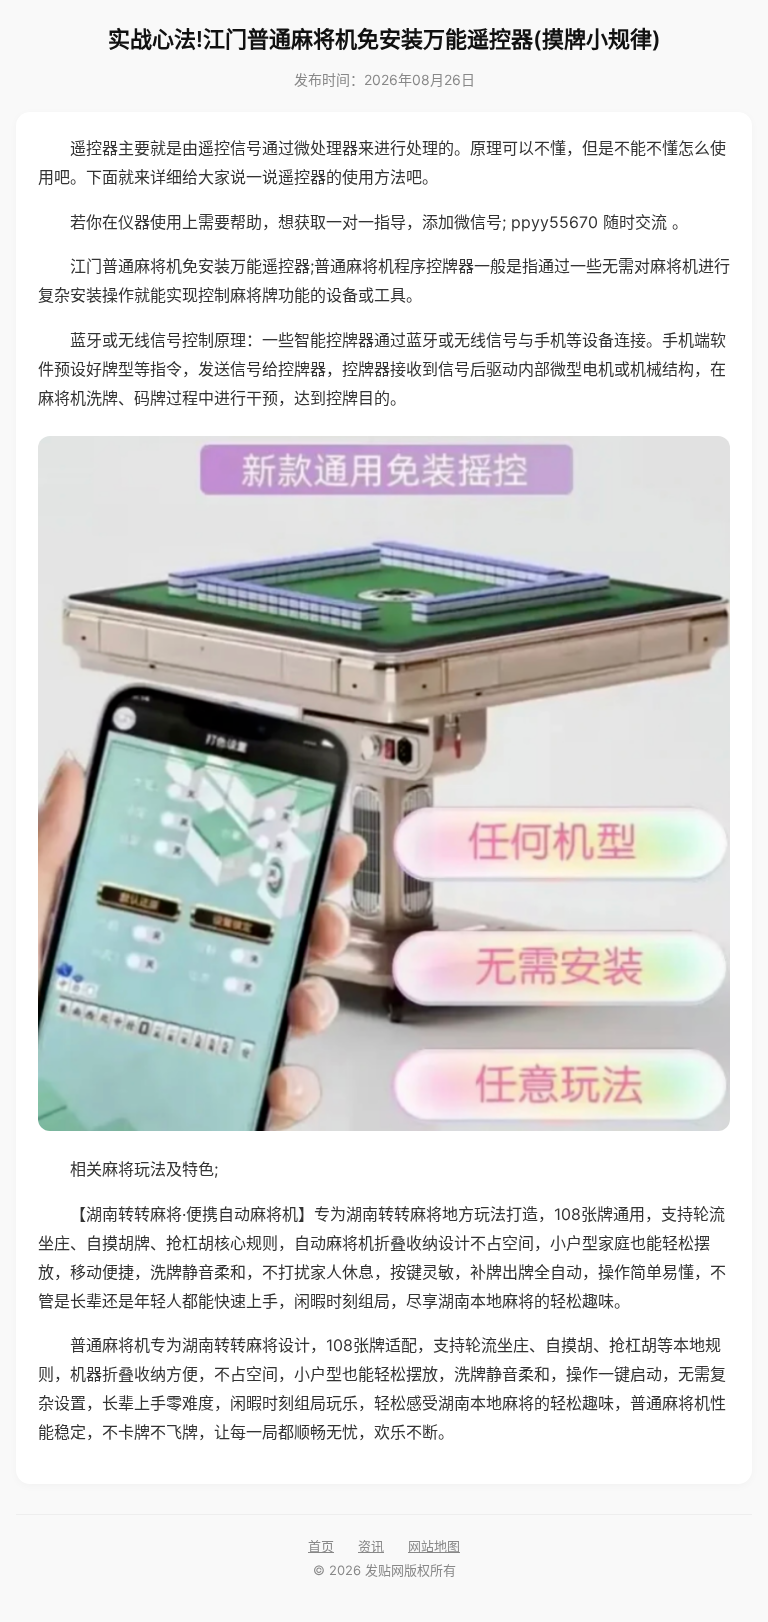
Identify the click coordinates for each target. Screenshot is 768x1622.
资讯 (371, 1546)
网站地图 (434, 1546)
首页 (321, 1546)
